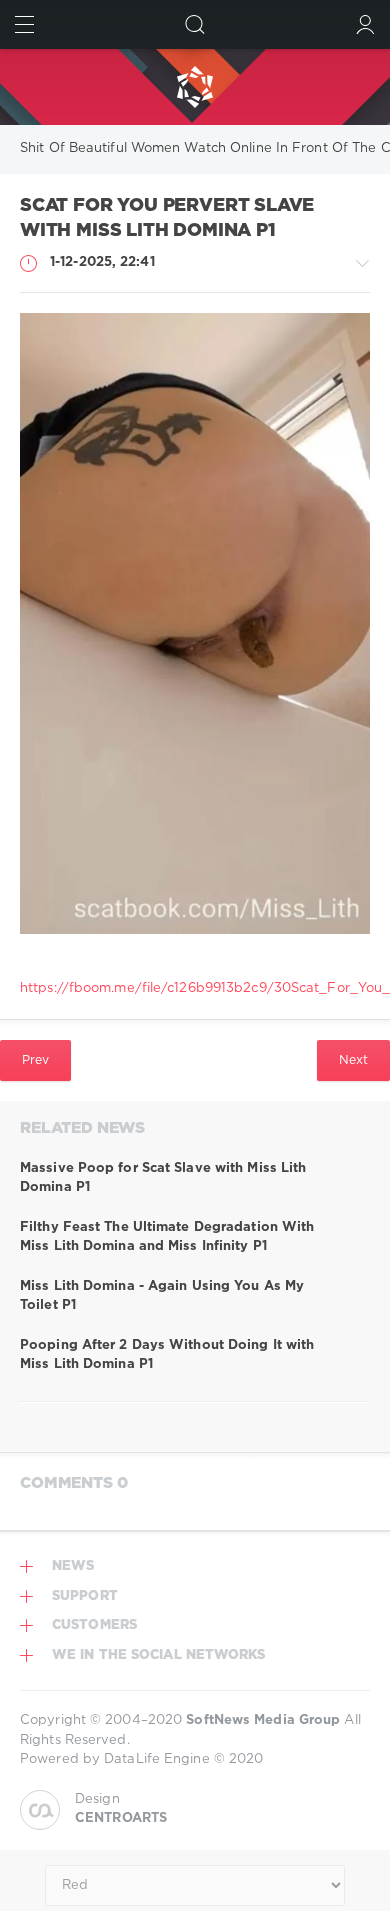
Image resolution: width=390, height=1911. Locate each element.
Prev (35, 1060)
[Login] (365, 24)
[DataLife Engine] (195, 87)
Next (353, 1060)
